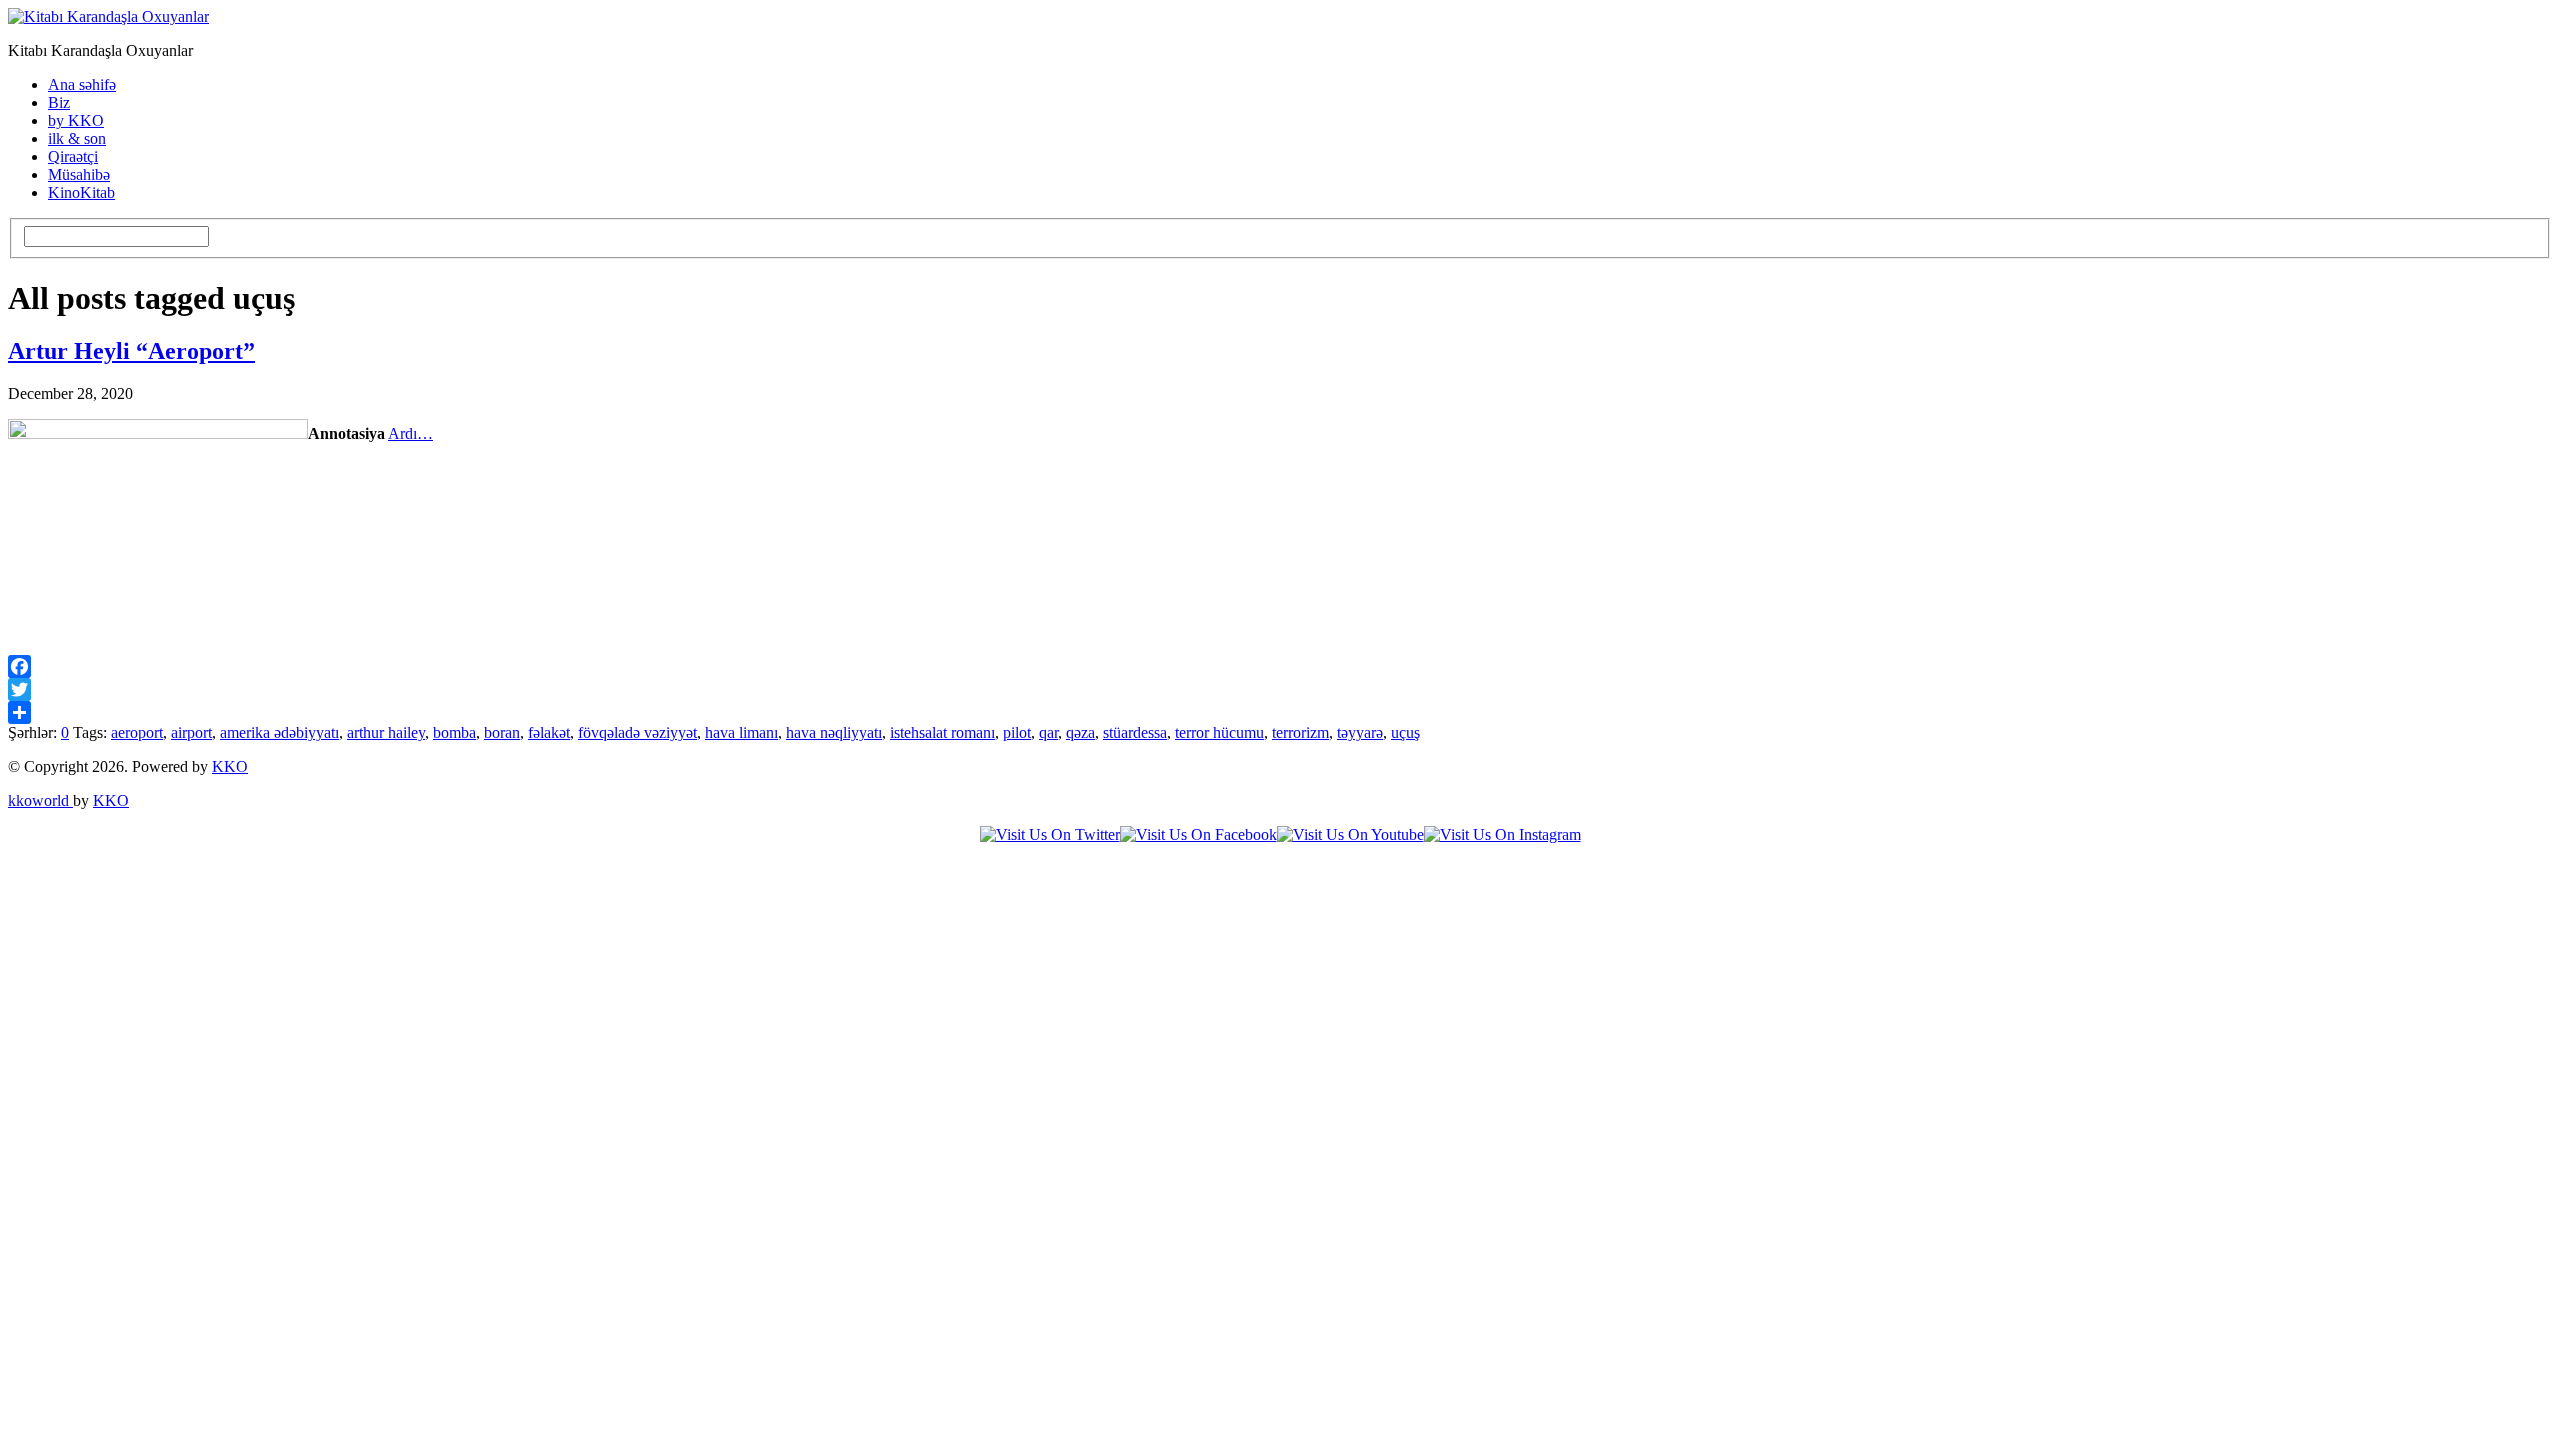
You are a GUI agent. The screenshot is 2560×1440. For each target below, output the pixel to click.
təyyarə (1360, 732)
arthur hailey (386, 732)
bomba (454, 732)
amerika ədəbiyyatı (279, 732)
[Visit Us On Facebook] (1198, 834)
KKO (230, 766)
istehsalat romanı (942, 732)
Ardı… (410, 433)
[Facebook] (1280, 666)
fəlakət (549, 732)
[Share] (1280, 712)
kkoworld (40, 800)
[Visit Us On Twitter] (1050, 834)
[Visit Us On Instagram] (1502, 834)
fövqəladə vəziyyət (637, 732)
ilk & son (77, 138)
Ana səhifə (82, 84)
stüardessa (1135, 732)
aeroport (137, 732)
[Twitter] (1280, 689)
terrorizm (1300, 732)
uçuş (1405, 732)
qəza (1080, 732)
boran (502, 732)
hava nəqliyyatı (834, 732)
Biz (59, 102)
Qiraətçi (73, 156)
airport (191, 732)
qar (1048, 732)
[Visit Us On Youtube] (1350, 834)
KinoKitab (81, 192)
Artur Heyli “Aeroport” (131, 351)
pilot (1017, 732)
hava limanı (741, 732)
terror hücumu (1219, 732)
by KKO (76, 120)
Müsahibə (79, 174)
